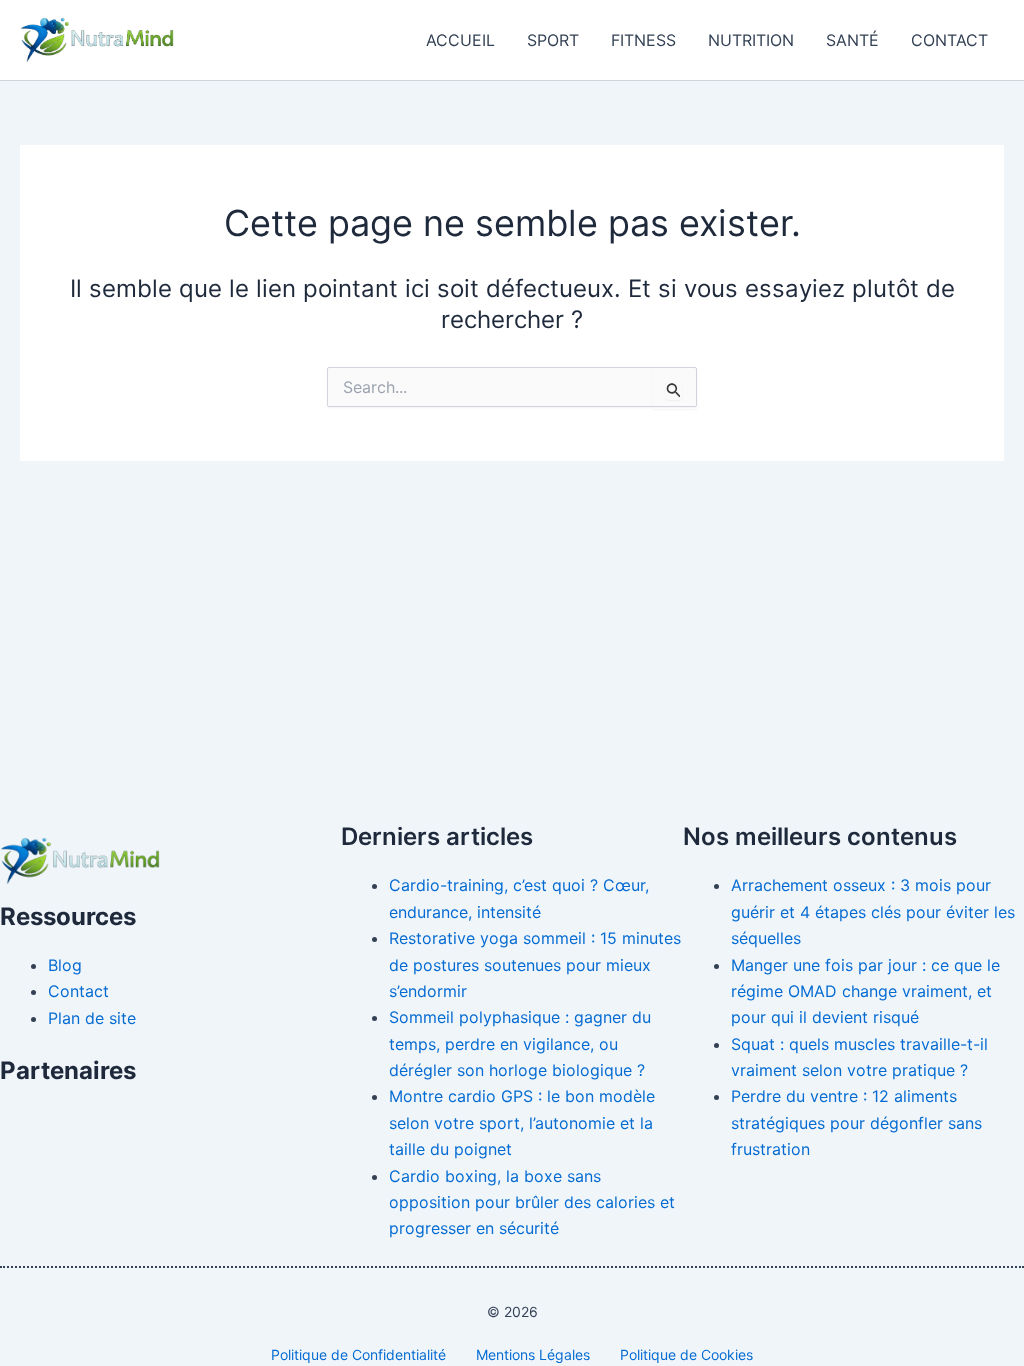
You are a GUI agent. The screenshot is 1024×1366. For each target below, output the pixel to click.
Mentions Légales (533, 1354)
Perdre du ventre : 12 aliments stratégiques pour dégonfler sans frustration (856, 1122)
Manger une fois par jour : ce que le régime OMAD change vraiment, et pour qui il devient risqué (865, 991)
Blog (65, 965)
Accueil (460, 40)
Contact (949, 40)
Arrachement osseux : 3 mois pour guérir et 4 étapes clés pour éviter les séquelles (873, 911)
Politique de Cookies (686, 1354)
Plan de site (92, 1018)
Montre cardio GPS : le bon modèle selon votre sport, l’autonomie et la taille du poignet (522, 1122)
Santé (852, 40)
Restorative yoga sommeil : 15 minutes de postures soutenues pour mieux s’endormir (535, 964)
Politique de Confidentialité (358, 1354)
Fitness (643, 40)
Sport (553, 40)
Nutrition (751, 40)
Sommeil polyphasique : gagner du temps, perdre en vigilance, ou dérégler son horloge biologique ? (520, 1043)
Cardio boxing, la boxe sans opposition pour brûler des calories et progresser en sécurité (532, 1202)
